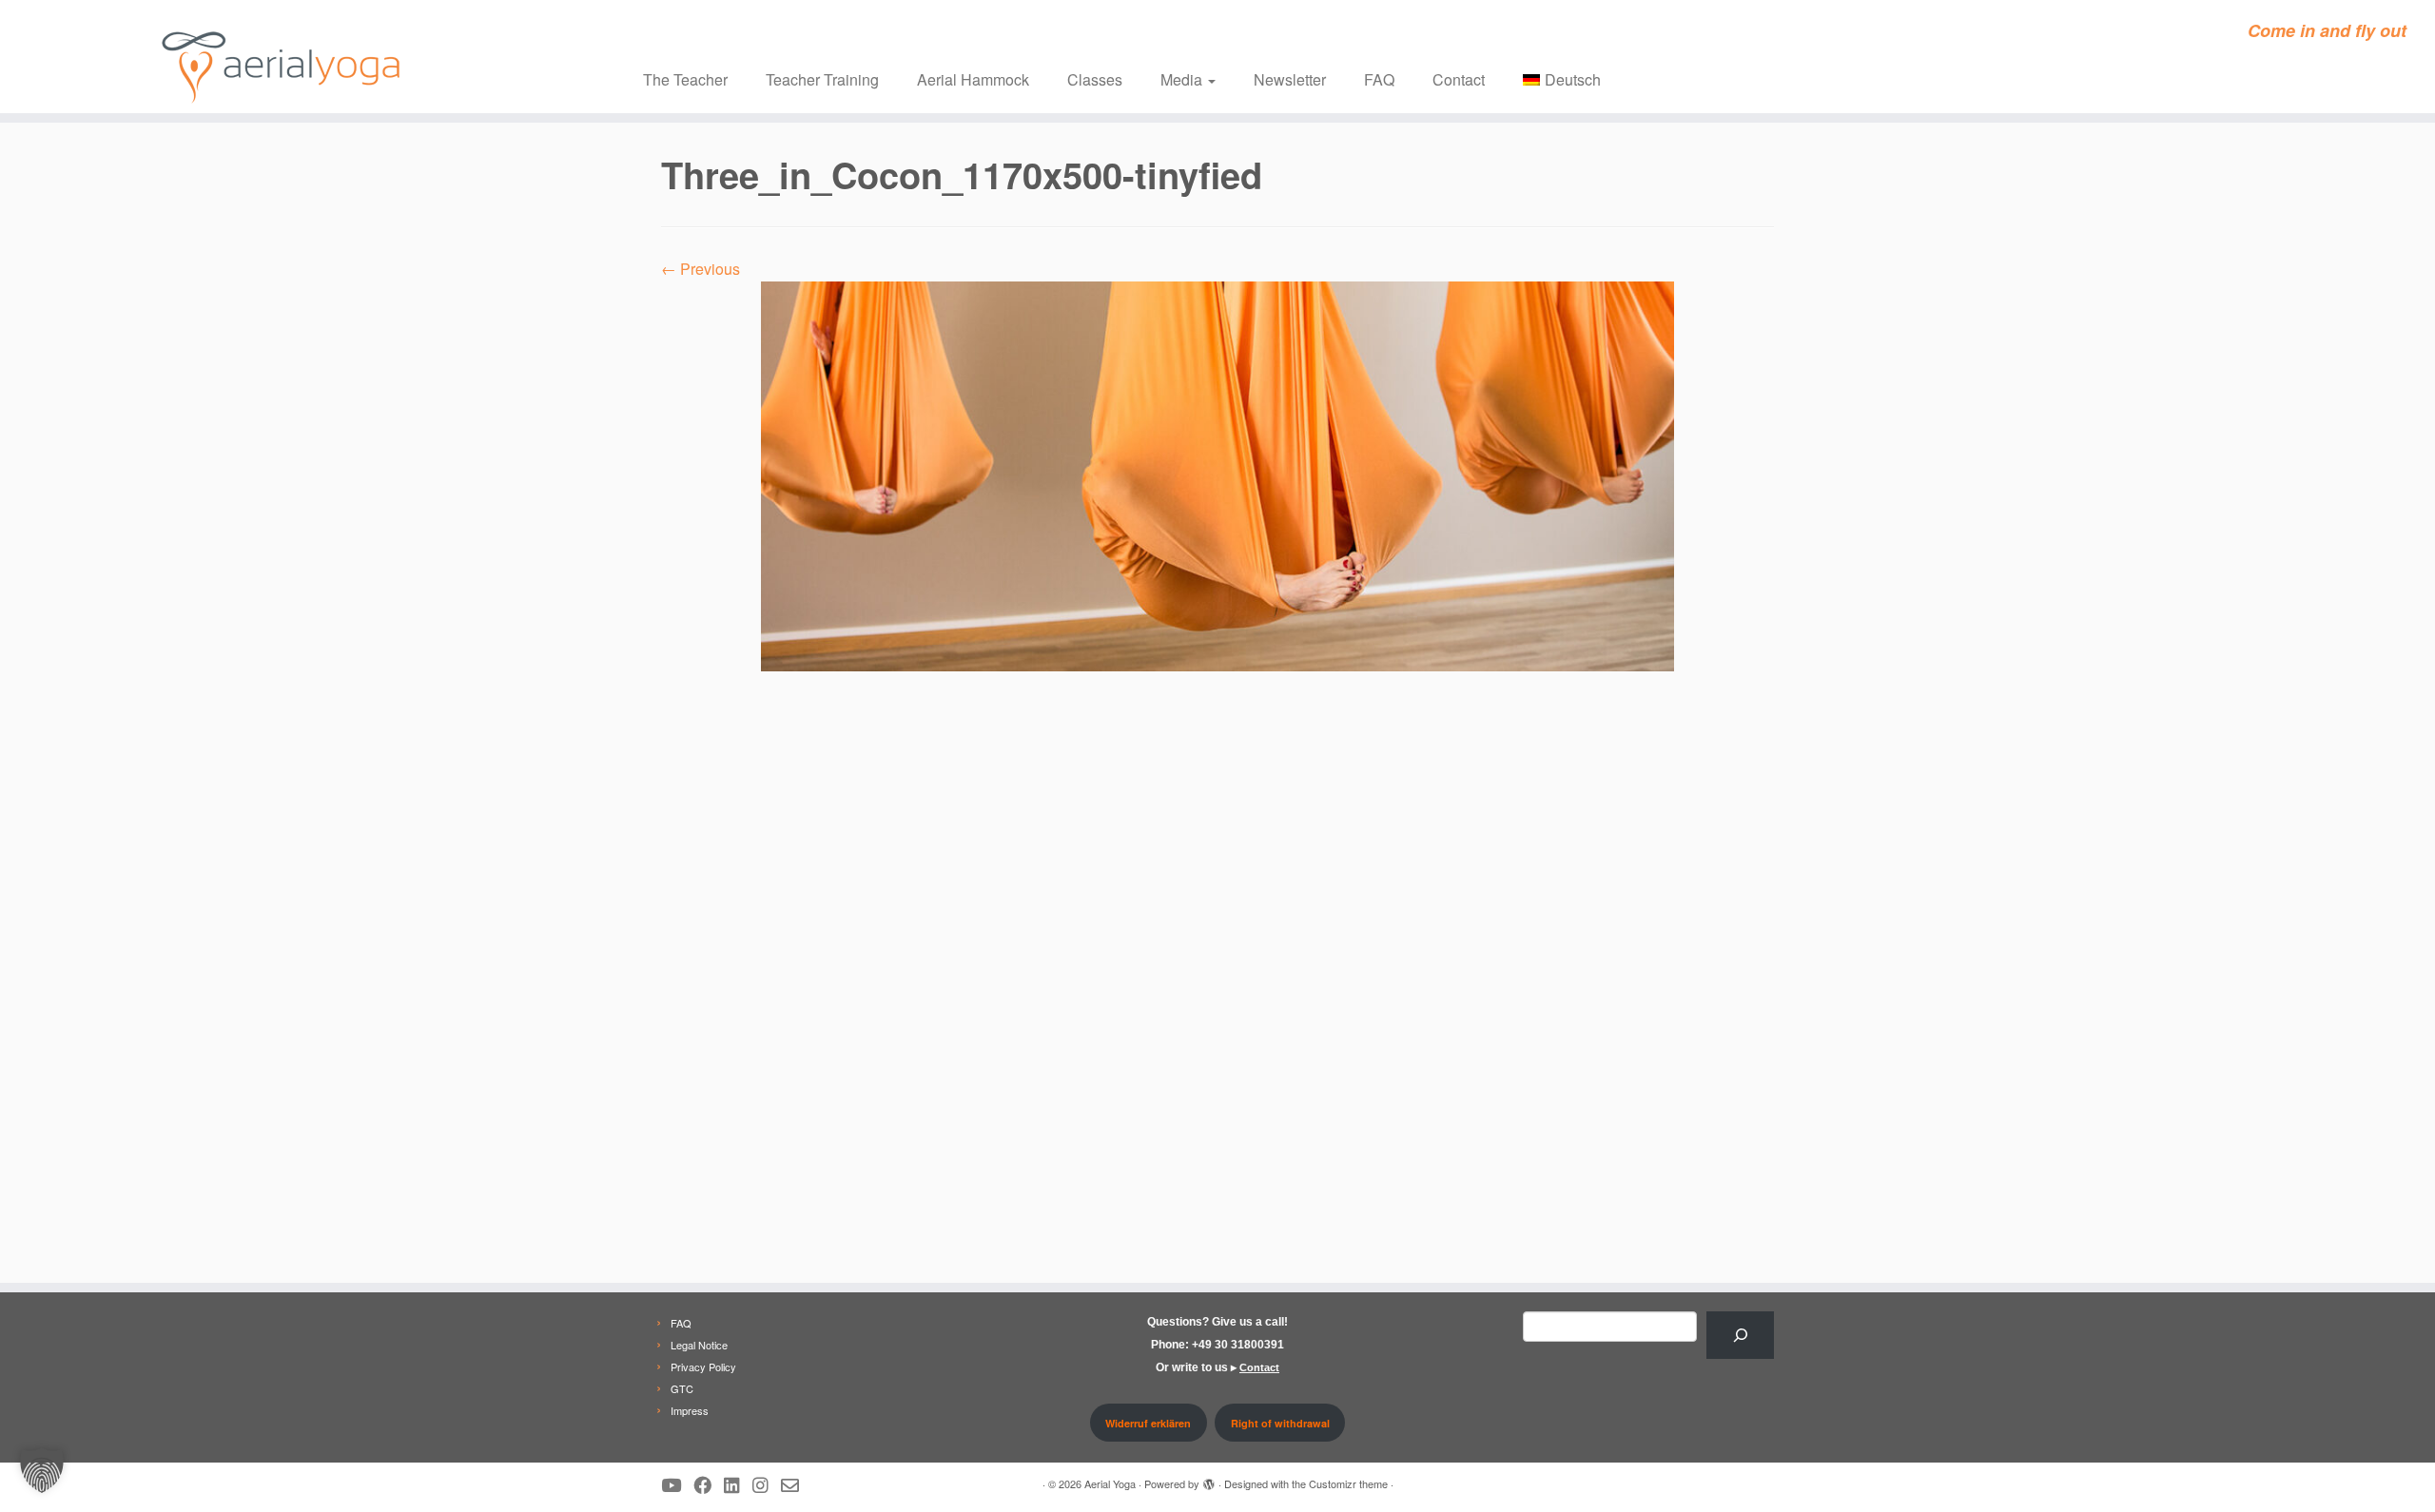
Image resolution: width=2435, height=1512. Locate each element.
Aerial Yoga (1110, 1483)
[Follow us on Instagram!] (767, 1484)
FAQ (1379, 79)
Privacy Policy (703, 1367)
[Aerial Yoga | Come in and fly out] (281, 57)
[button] (42, 1470)
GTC (682, 1388)
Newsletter (1290, 79)
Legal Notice (699, 1345)
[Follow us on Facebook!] (709, 1484)
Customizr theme (1348, 1483)
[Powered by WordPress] (1209, 1480)
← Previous (701, 269)
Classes (1095, 79)
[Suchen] (1740, 1335)
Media (1183, 79)
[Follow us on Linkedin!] (738, 1484)
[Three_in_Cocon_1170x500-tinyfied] (1217, 474)
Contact (1459, 79)
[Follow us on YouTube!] (677, 1484)
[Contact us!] (796, 1484)
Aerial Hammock (973, 79)
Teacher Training (822, 79)
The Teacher (685, 79)
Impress (690, 1410)
